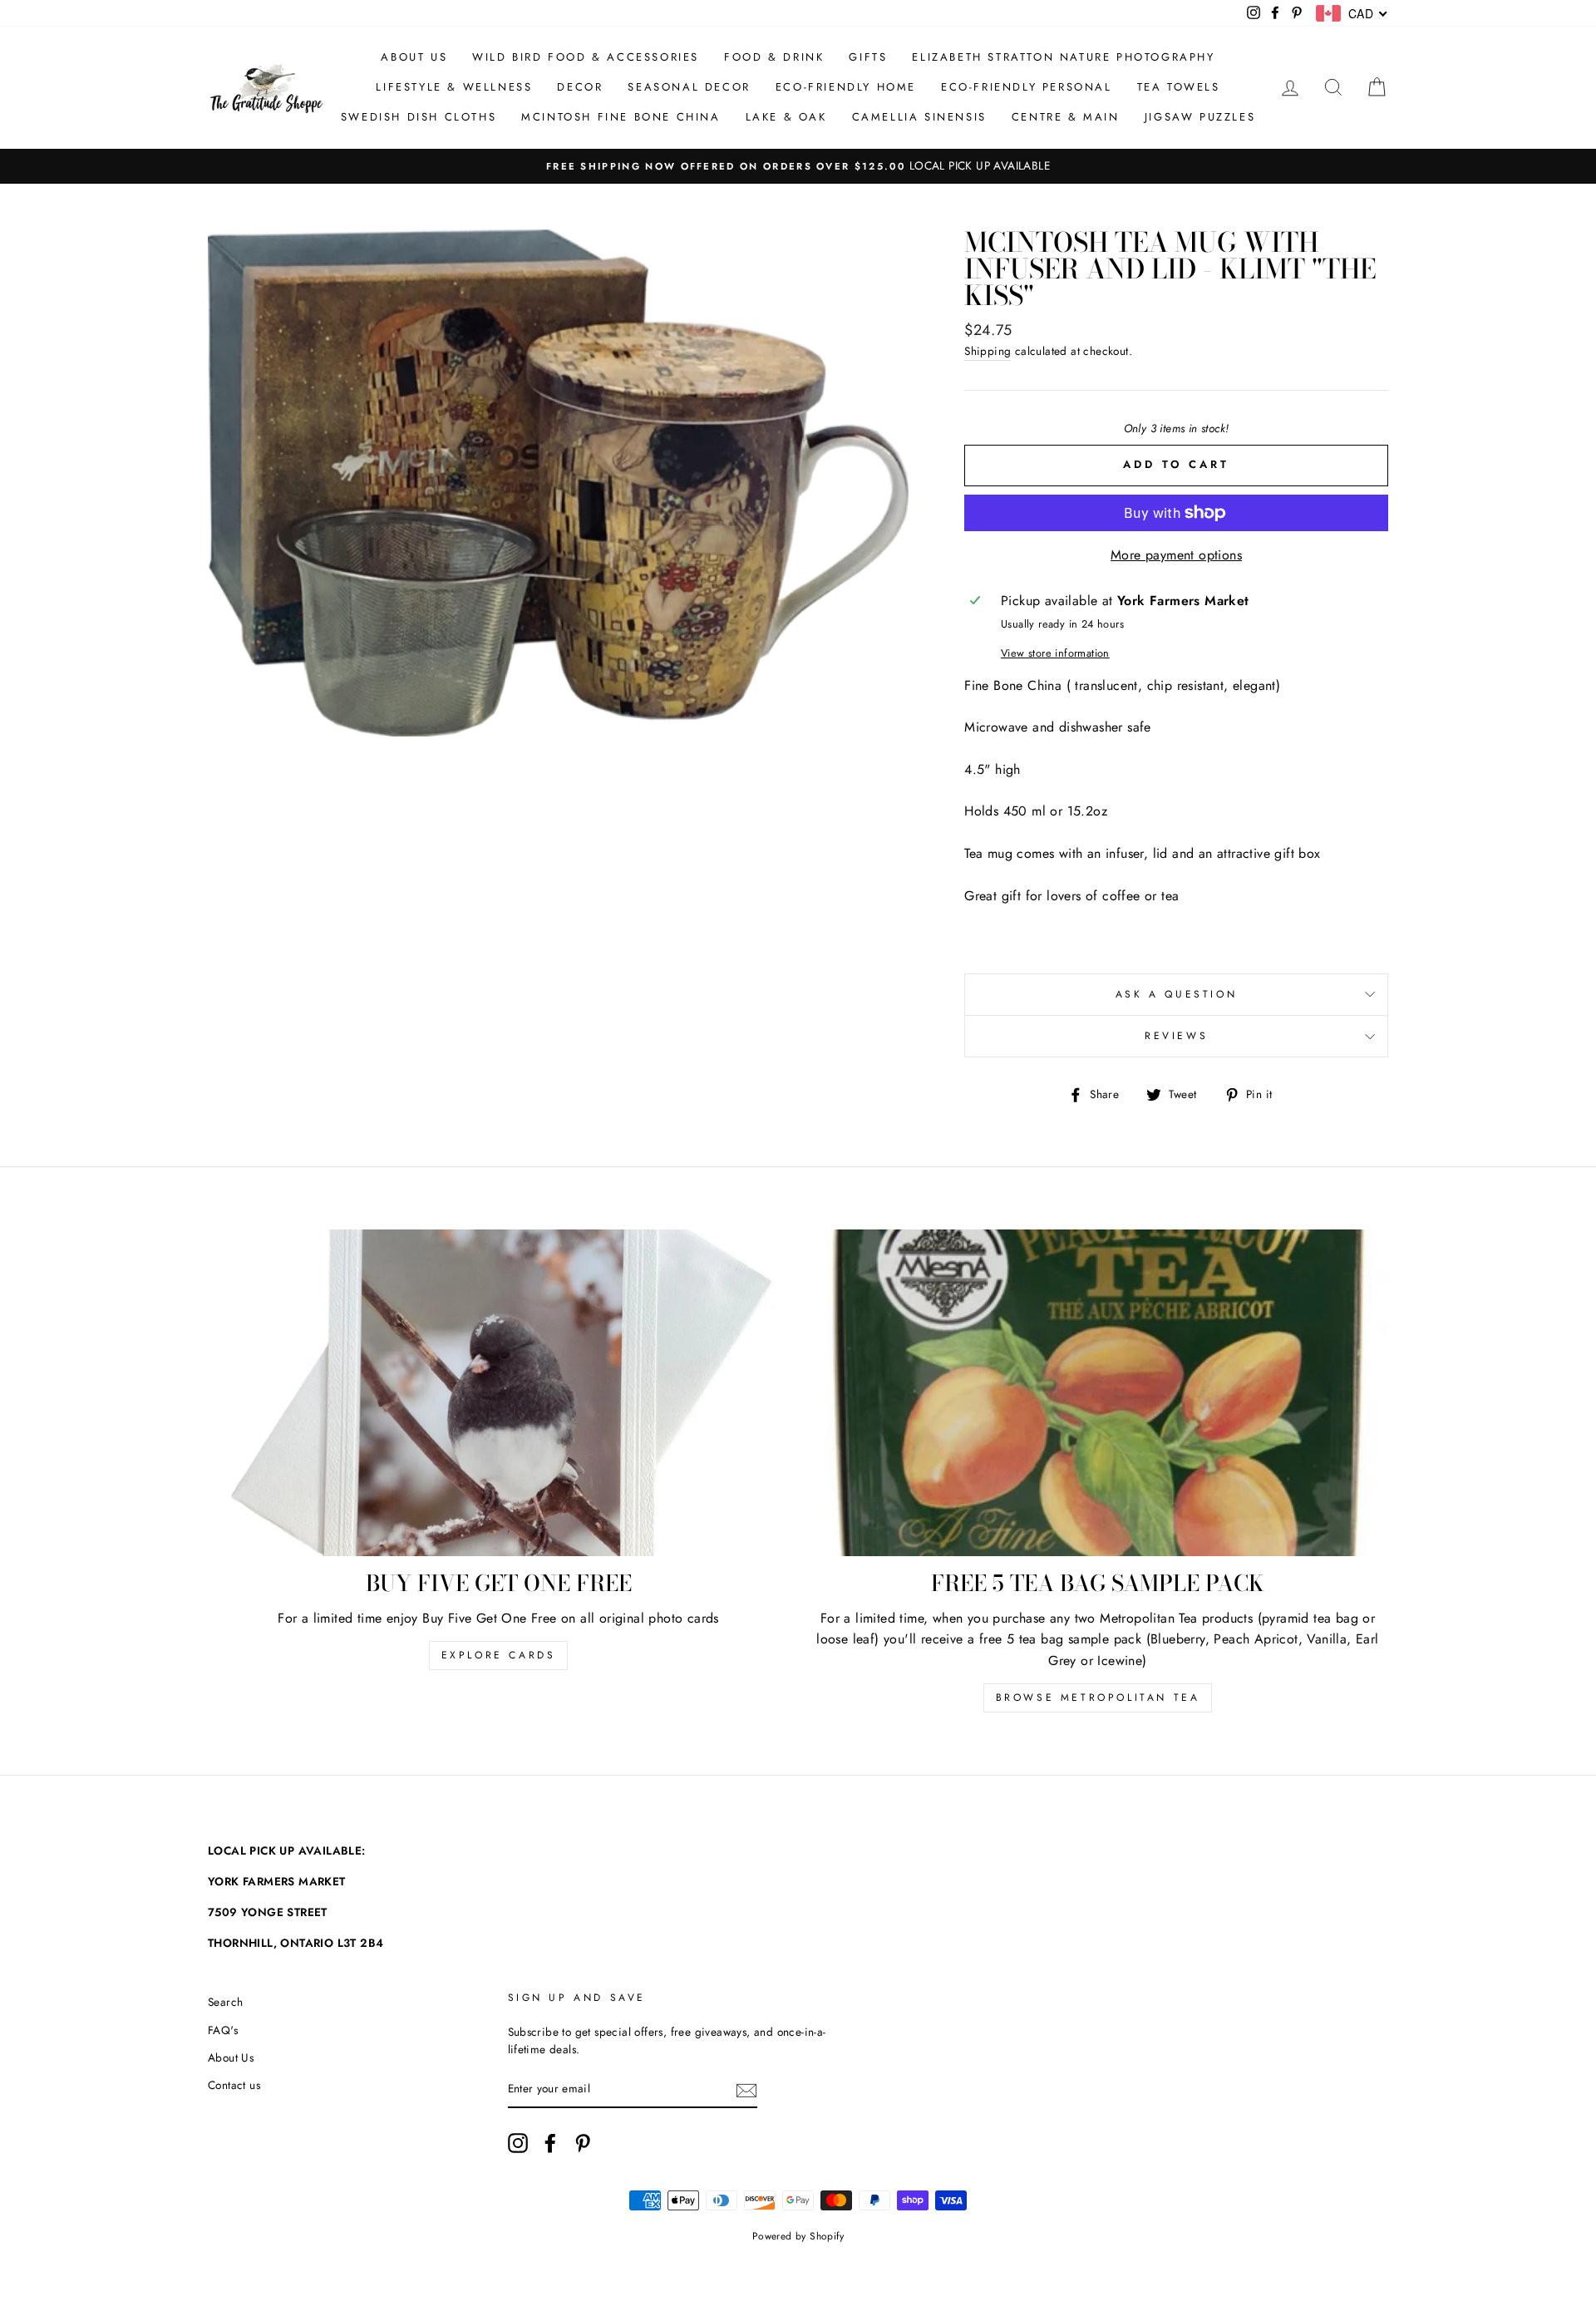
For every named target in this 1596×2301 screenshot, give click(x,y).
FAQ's (223, 2030)
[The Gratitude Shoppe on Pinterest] (583, 2143)
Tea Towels (1179, 87)
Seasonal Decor (689, 87)
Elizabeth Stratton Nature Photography (1063, 57)
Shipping (988, 351)
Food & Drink (774, 57)
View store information (1055, 653)
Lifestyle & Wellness (454, 87)
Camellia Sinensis (919, 117)
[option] (798, 166)
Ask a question (1176, 994)
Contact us (234, 2085)
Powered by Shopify (798, 2236)
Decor (580, 87)
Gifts (868, 57)
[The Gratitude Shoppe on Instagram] (518, 2143)
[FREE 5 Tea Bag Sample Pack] (1098, 1393)
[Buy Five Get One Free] (498, 1393)
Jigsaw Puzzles (1200, 117)
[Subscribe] (746, 2090)
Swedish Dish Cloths (419, 117)
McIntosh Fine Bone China (621, 117)
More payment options (1176, 555)
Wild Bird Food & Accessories (586, 57)
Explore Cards (499, 1655)
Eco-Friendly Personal (1027, 87)
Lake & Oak (786, 117)
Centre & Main (1066, 117)
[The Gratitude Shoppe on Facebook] (550, 2143)
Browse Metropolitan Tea (1098, 1697)
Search (225, 2002)
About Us (414, 57)
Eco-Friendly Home (846, 87)
